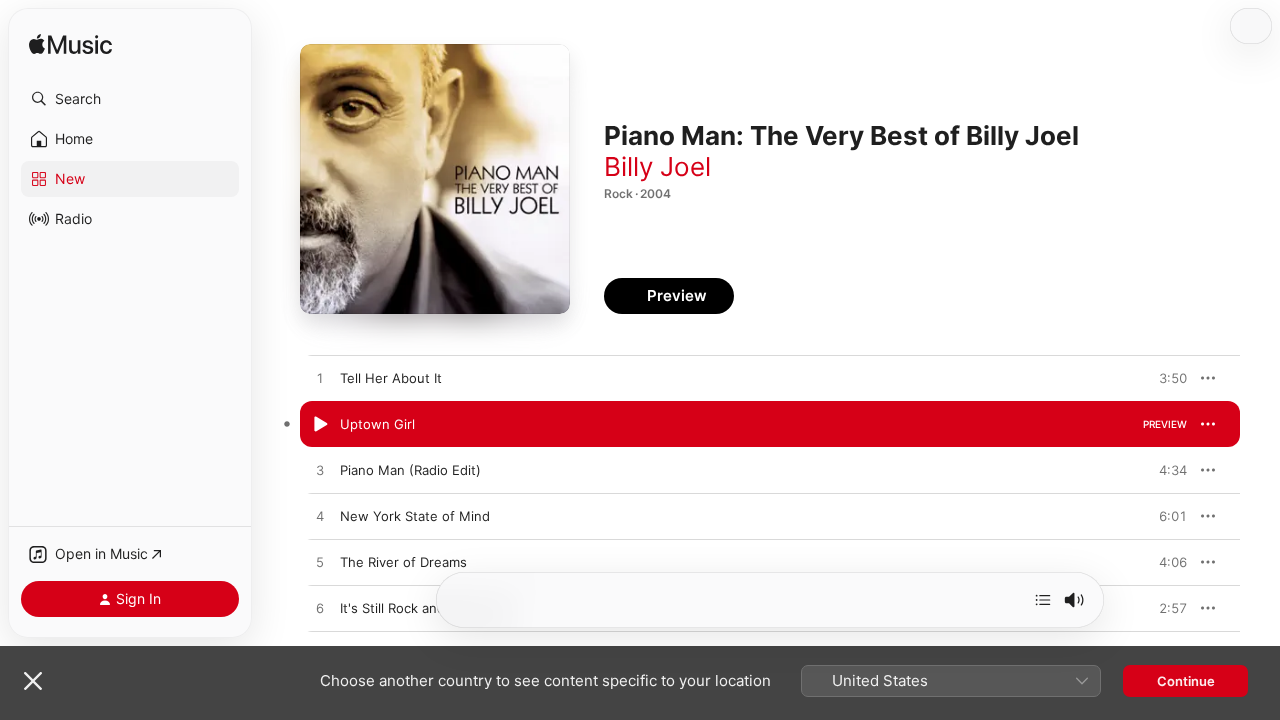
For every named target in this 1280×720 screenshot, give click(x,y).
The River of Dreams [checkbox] (403, 562)
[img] (70, 45)
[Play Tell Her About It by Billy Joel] (320, 379)
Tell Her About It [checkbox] (391, 378)
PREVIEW (1165, 378)
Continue (1186, 681)
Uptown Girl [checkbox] (377, 424)
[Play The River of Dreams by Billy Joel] (320, 563)
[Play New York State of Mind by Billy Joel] (320, 517)
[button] (130, 99)
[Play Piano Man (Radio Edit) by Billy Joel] (320, 471)
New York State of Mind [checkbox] (415, 516)
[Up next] (1043, 600)
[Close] (33, 681)
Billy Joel (657, 166)
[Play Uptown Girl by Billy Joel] (320, 425)
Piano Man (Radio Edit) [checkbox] (410, 470)
